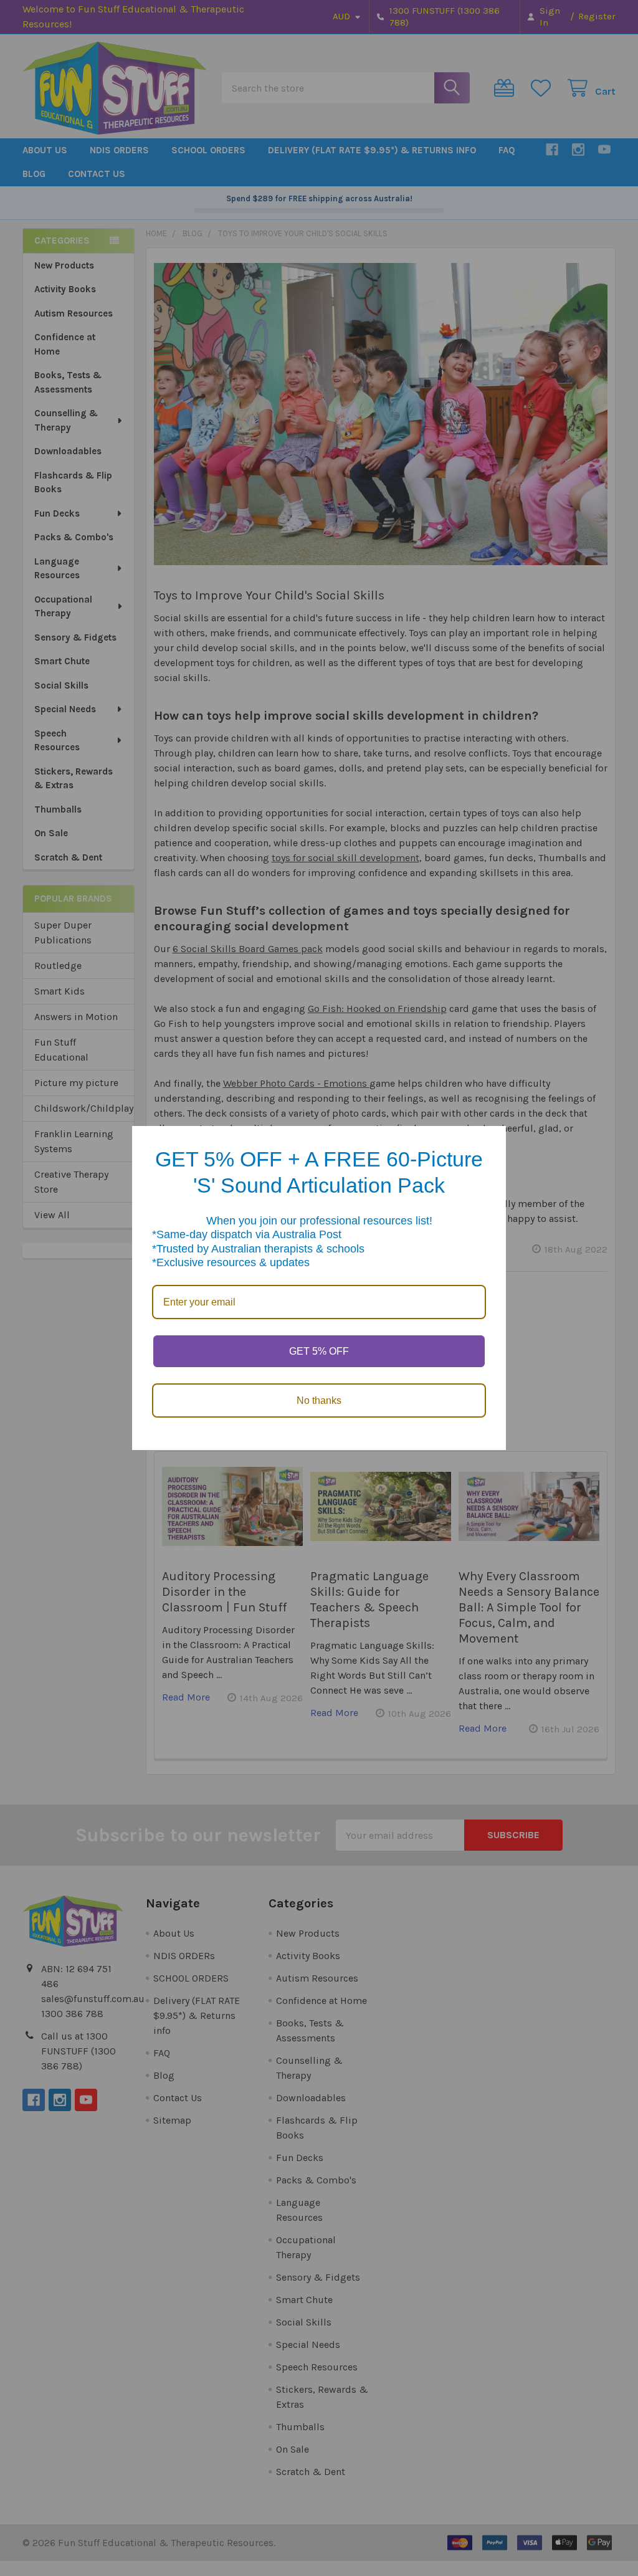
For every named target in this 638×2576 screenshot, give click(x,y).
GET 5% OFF (319, 1351)
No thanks (319, 1400)
